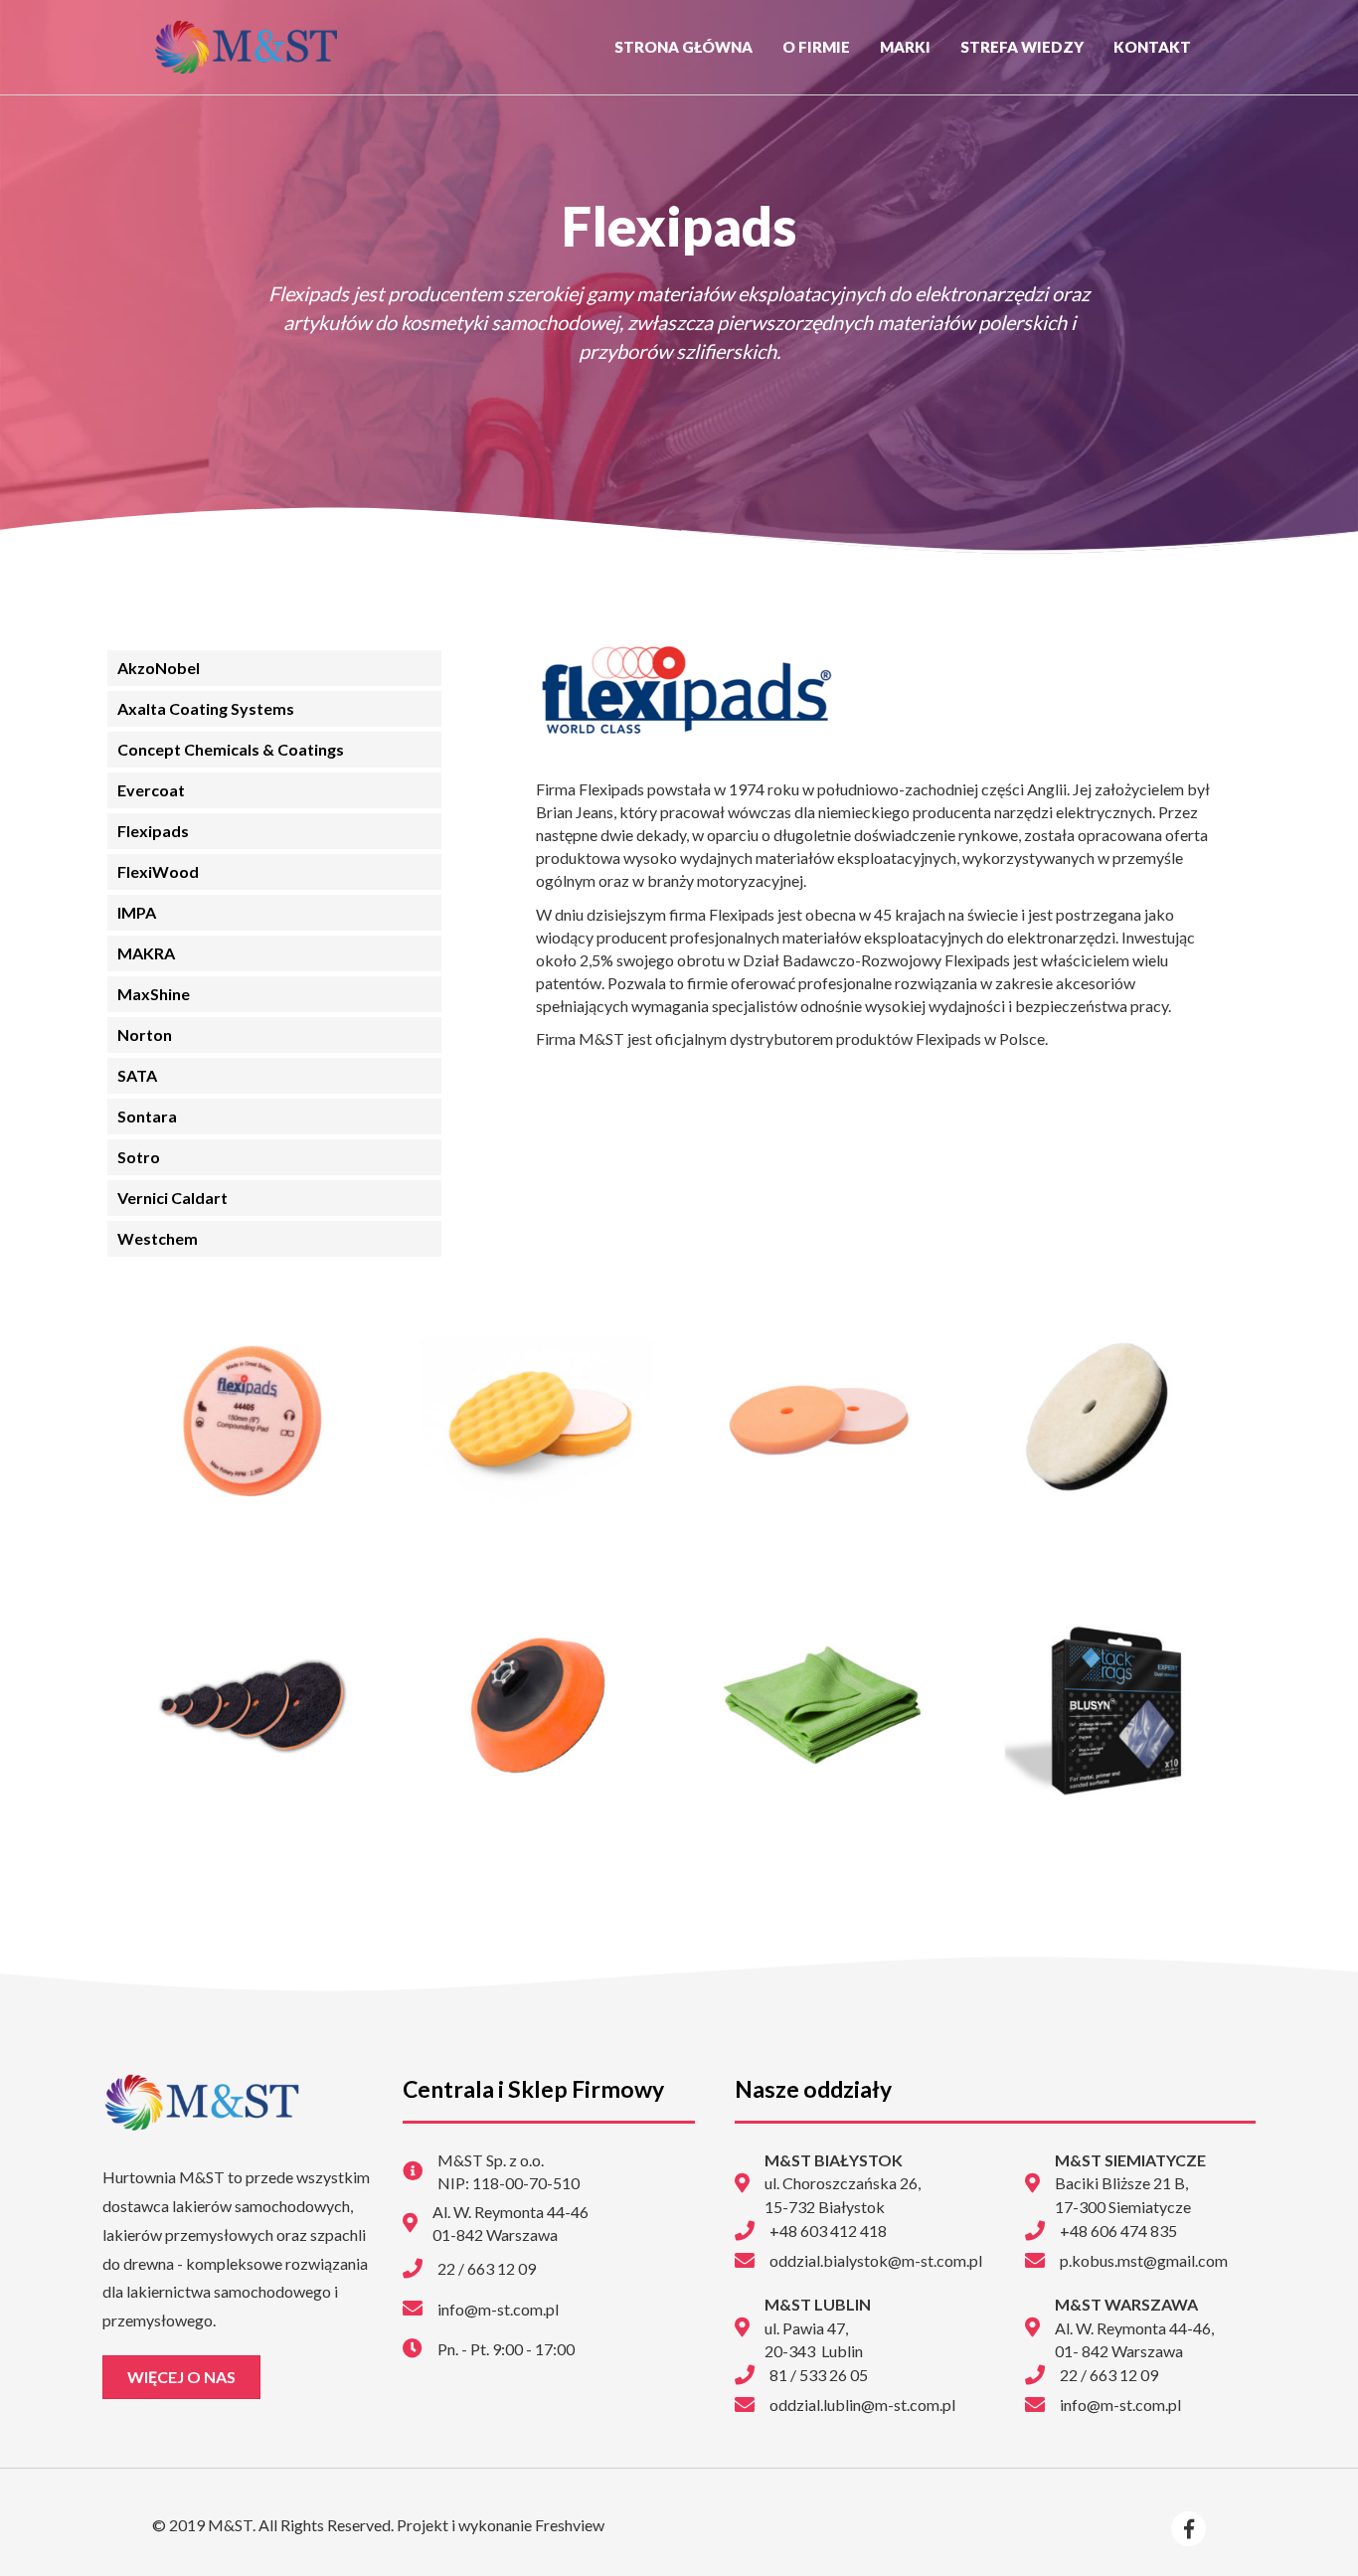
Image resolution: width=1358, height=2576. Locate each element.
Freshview (568, 2525)
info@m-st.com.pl (1120, 2404)
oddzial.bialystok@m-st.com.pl (876, 2260)
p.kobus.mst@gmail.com (1144, 2260)
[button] (181, 2377)
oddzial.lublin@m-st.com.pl (862, 2404)
